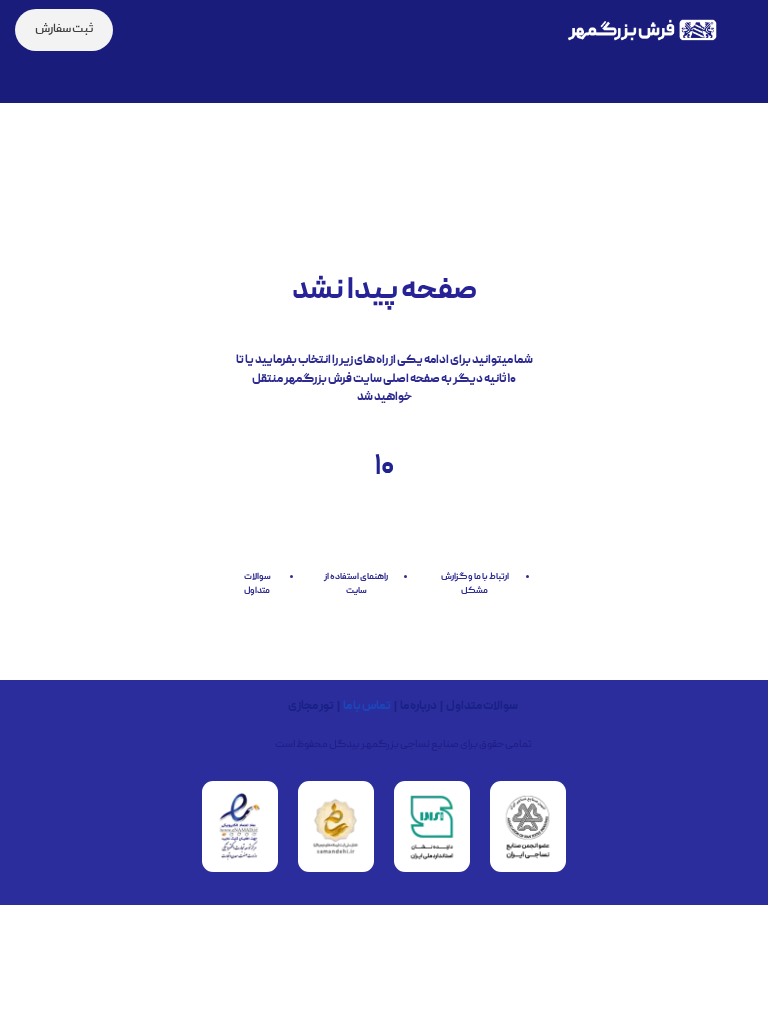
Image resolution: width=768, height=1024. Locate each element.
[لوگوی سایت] (642, 31)
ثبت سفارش (64, 29)
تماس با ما (367, 707)
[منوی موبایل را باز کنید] (745, 30)
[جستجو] (141, 30)
